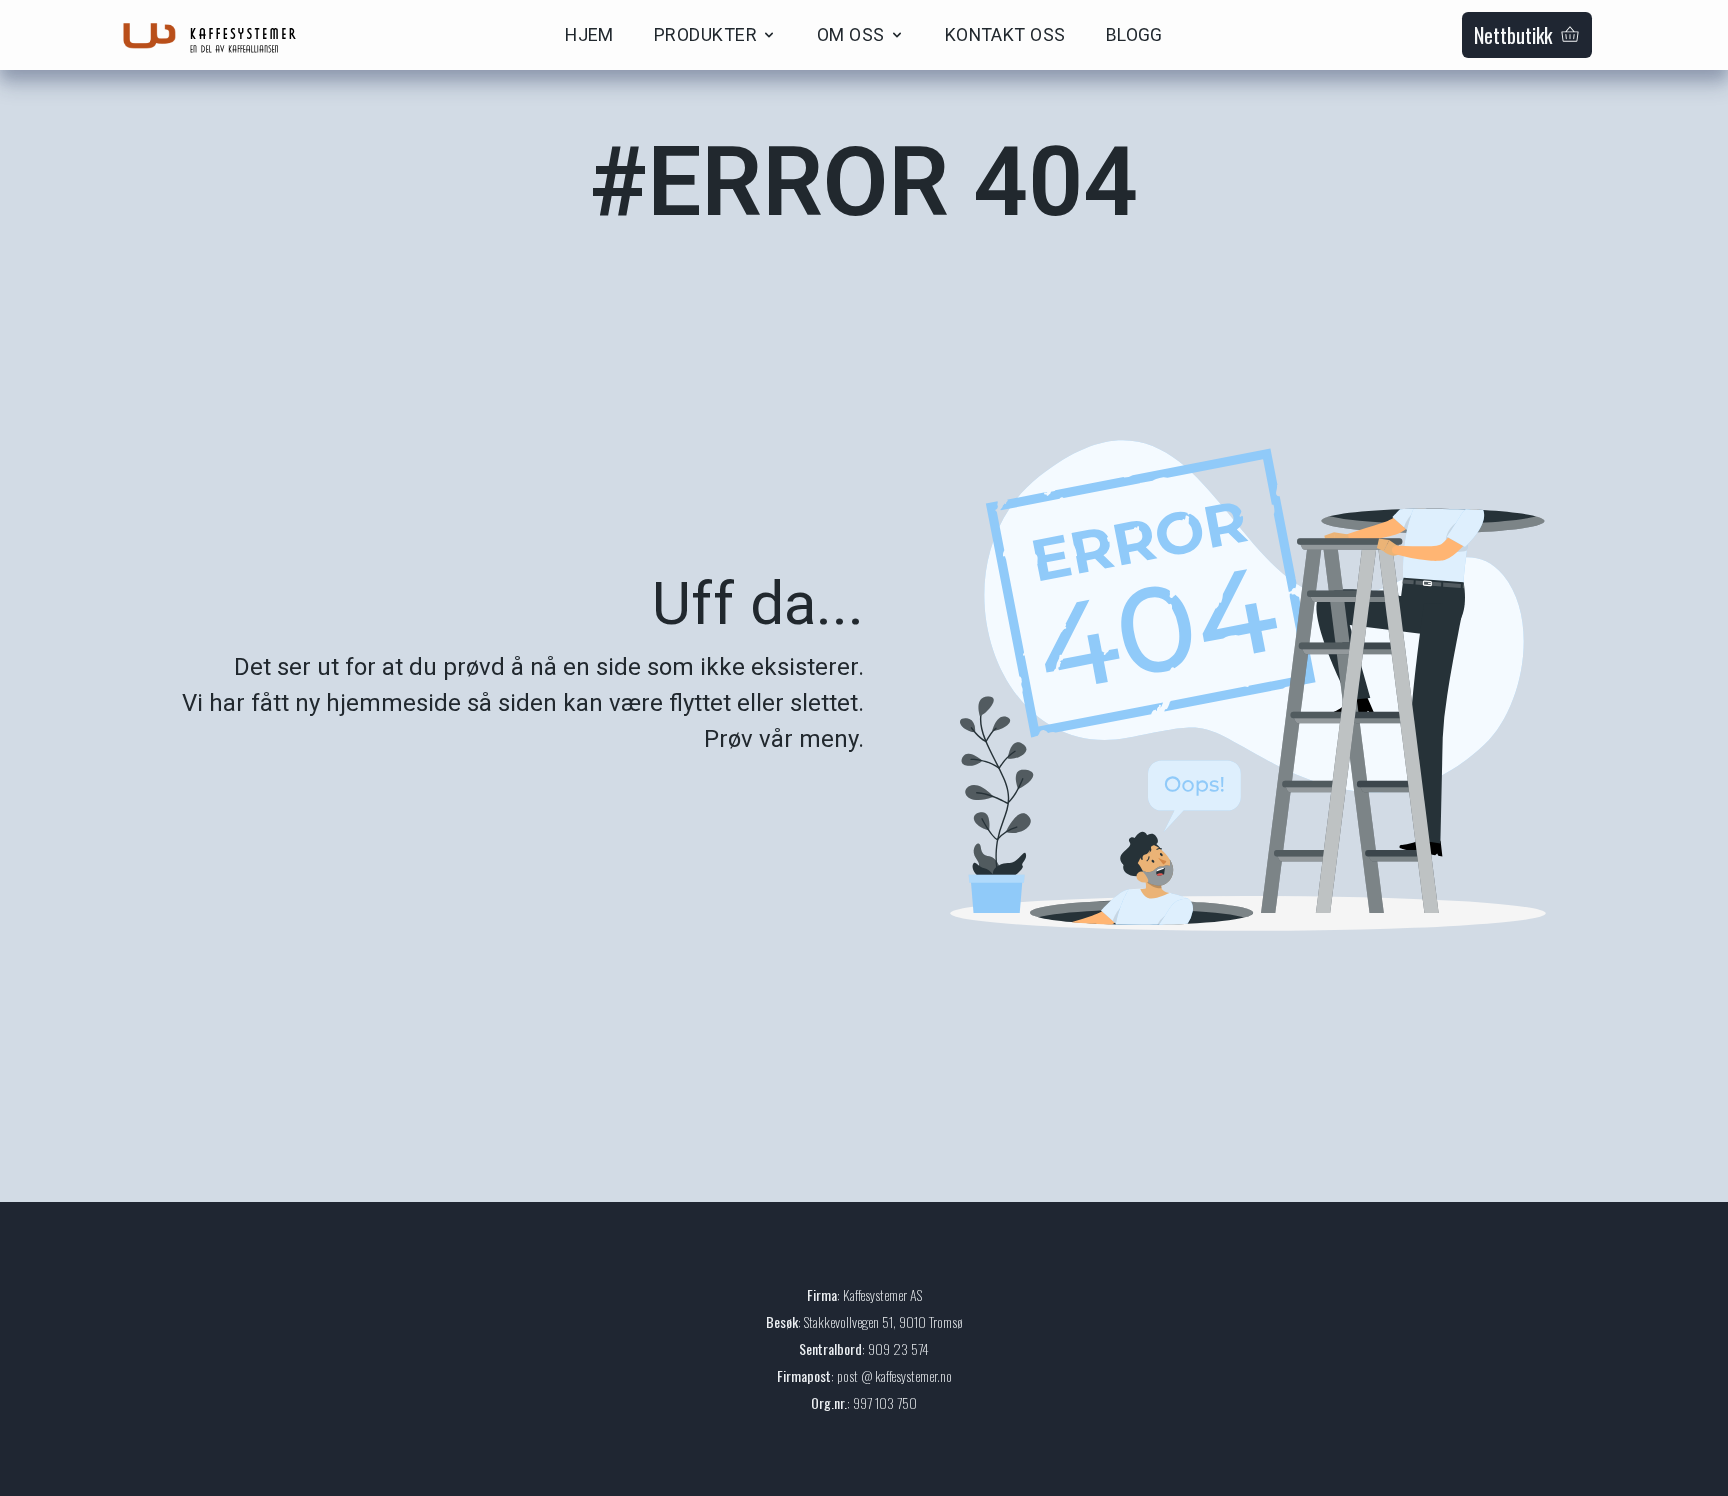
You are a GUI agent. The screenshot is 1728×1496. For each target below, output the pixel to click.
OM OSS (851, 34)
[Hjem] (216, 35)
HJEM (589, 34)
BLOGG (1134, 34)
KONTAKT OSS (1005, 34)
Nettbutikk (1513, 35)
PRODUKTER (705, 34)
